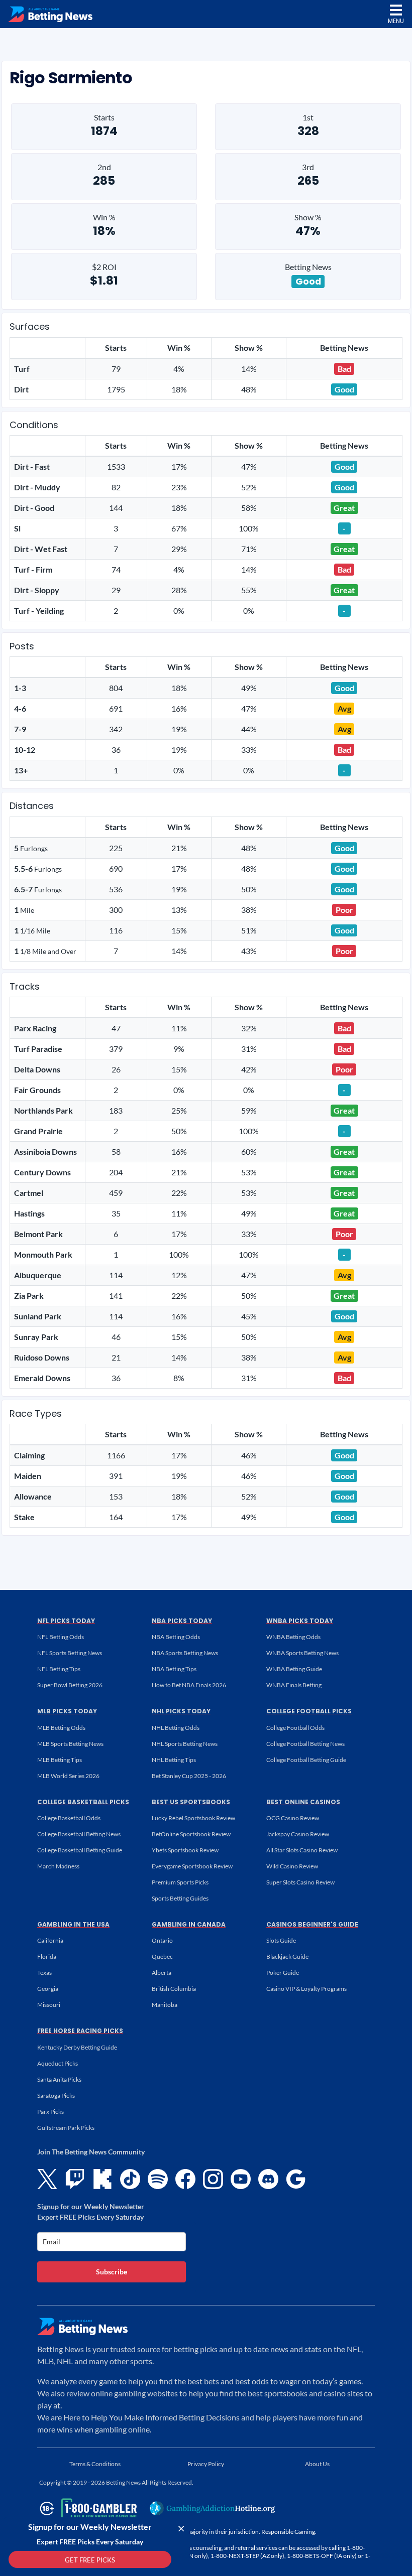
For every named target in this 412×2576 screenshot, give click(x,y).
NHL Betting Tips (174, 1760)
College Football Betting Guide (306, 1760)
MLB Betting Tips (60, 1760)
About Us (317, 2464)
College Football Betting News (305, 1744)
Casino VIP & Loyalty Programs (306, 1989)
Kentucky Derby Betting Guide (77, 2047)
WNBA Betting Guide (294, 1669)
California (50, 1940)
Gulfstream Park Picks (66, 2128)
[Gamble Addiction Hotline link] (213, 2508)
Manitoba (165, 2005)
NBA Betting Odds (176, 1637)
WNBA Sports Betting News (302, 1653)
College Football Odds (295, 1728)
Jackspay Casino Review (298, 1834)
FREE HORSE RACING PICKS (80, 2031)
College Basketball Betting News (79, 1834)
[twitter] (47, 2179)
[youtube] (241, 2179)
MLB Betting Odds (61, 1728)
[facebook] (185, 2179)
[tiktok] (130, 2179)
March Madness (58, 1866)
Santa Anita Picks (59, 2079)
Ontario (162, 1940)
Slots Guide (281, 1940)
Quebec (162, 1956)
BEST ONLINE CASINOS (303, 1802)
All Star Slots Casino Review (302, 1850)
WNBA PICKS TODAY (300, 1621)
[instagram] (213, 2179)
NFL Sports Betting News (70, 1653)
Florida (47, 1956)
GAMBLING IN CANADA (189, 1924)
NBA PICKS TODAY (182, 1621)
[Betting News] (50, 14)
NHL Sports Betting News (185, 1744)
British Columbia (174, 1989)
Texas (44, 1973)
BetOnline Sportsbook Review (191, 1834)
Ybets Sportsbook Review (185, 1850)
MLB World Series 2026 (68, 1776)
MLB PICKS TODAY (67, 1711)
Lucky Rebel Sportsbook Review (193, 1818)
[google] (296, 2179)
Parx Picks (50, 2112)
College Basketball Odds (69, 1818)
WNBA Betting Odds (293, 1637)
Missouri (49, 2005)
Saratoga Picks (56, 2095)
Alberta (162, 1973)
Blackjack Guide (287, 1956)
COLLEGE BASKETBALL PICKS (83, 1802)
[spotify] (158, 2179)
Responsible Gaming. (289, 2532)
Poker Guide (283, 1973)
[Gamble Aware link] (86, 2509)
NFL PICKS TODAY (66, 1621)
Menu (396, 21)
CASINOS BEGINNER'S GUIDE (312, 1924)
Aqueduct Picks (58, 2063)
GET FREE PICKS (90, 2560)
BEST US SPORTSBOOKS (191, 1802)
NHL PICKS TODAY (181, 1711)
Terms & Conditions (95, 2464)
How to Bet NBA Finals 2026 (189, 1685)
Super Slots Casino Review (300, 1882)
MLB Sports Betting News (70, 1744)
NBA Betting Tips (174, 1669)
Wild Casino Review (292, 1866)
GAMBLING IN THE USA (73, 1924)
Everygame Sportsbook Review (192, 1866)
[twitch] (75, 2179)
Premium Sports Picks (180, 1882)
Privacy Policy (206, 2464)
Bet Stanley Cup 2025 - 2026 (189, 1776)
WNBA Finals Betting (294, 1685)
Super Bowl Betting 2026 (70, 1685)
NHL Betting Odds (176, 1728)
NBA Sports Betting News (185, 1653)
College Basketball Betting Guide (80, 1850)
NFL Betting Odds (61, 1637)
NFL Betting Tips (59, 1669)
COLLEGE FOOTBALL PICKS (309, 1711)
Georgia (48, 1989)
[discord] (268, 2179)
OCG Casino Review (293, 1818)
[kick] (102, 2179)
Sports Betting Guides (180, 1898)
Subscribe (112, 2272)
